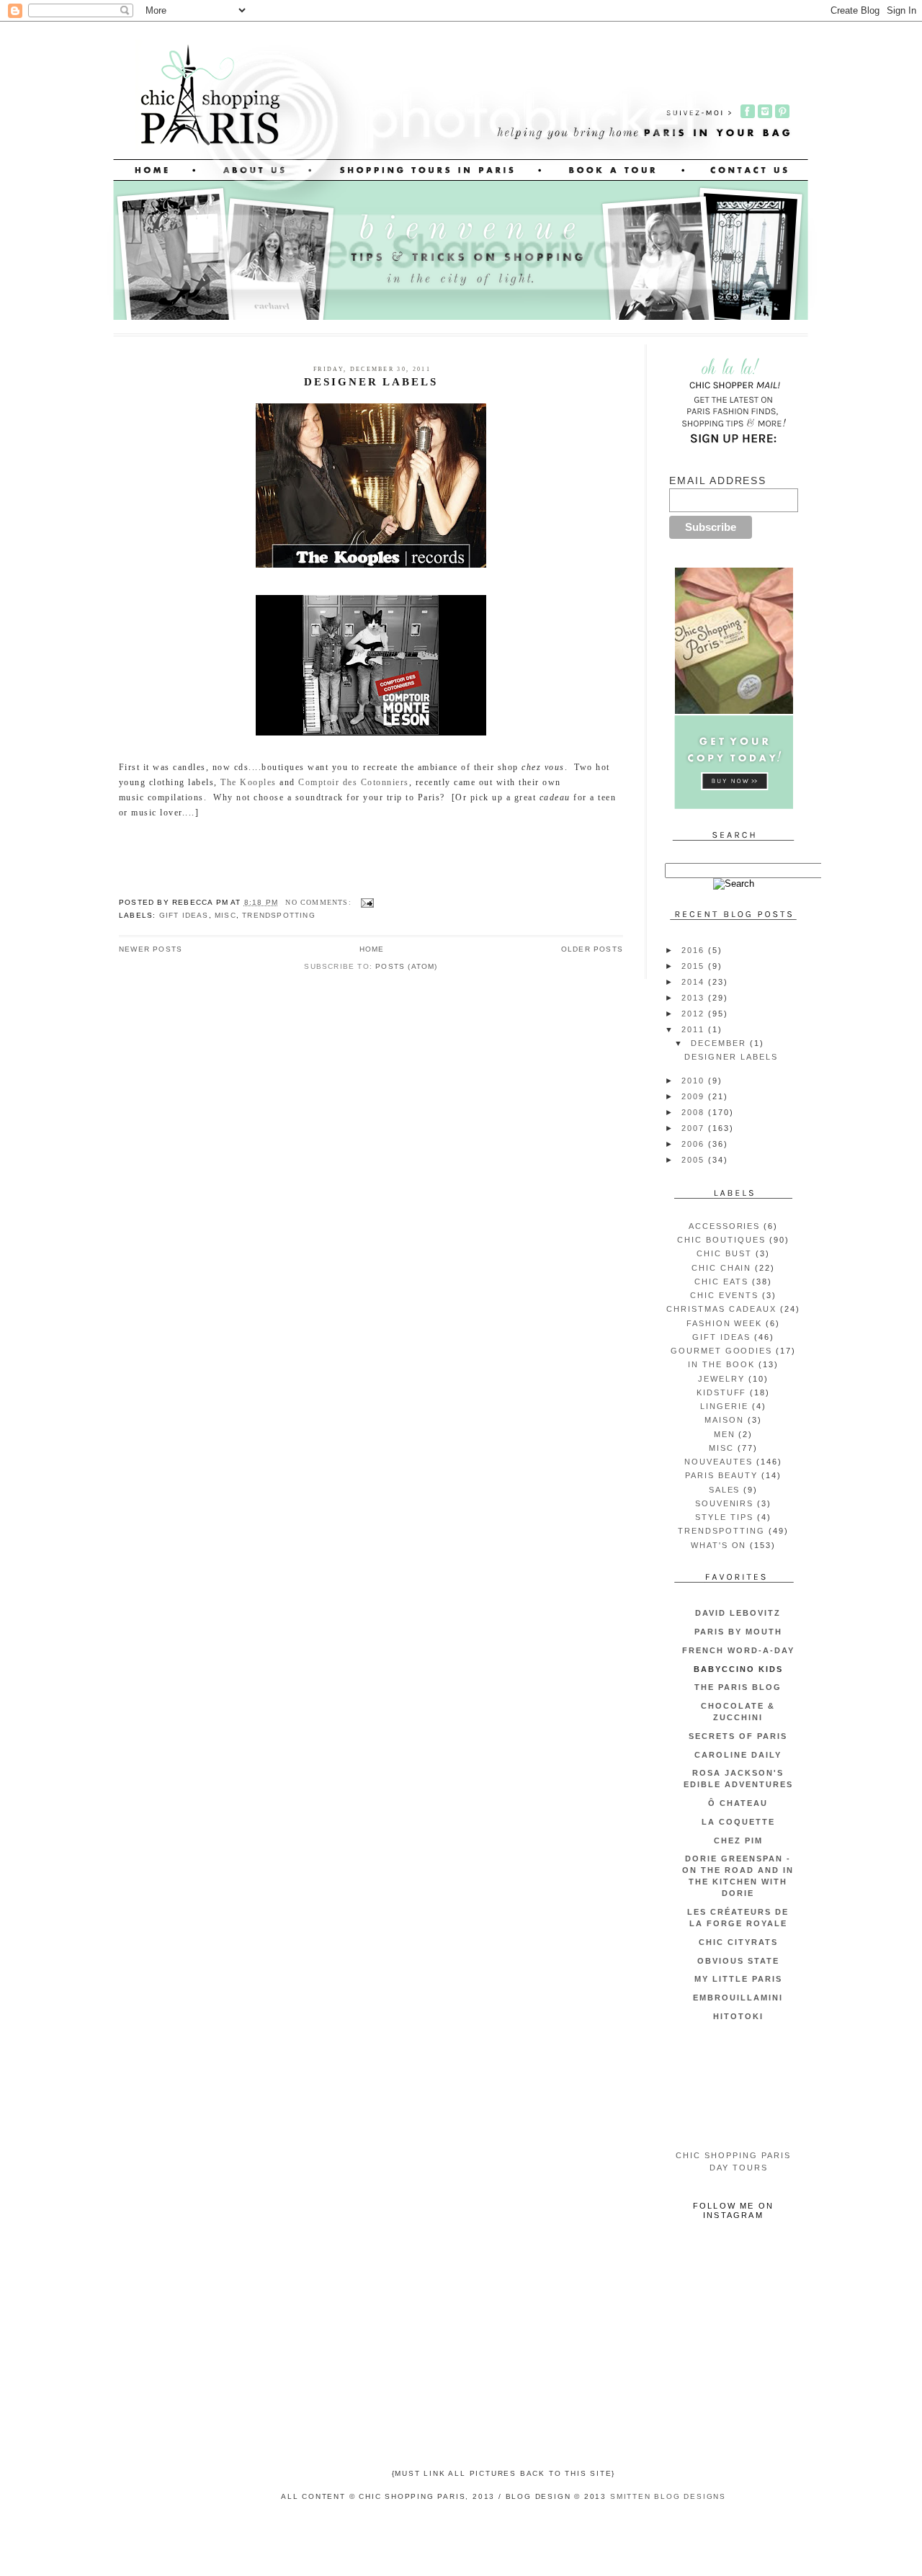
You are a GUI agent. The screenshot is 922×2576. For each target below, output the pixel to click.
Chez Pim (738, 1841)
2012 (695, 1014)
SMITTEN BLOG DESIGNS (668, 2496)
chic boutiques (721, 1240)
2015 (695, 966)
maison (724, 1420)
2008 (695, 1112)
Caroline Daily (738, 1755)
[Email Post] (367, 902)
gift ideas (184, 915)
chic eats (721, 1282)
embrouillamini (738, 1998)
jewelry (721, 1379)
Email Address (718, 480)
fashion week (725, 1323)
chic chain (722, 1268)
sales (725, 1490)
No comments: (320, 902)
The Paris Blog (738, 1687)
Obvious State (738, 1961)
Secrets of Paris (738, 1736)
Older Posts (592, 949)
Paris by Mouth (738, 1632)
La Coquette (738, 1822)
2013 (695, 998)
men (725, 1434)
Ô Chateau (738, 1803)
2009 (695, 1096)
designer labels (371, 382)
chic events (724, 1295)
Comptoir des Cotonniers (353, 782)
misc (225, 915)
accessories (725, 1226)
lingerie (724, 1406)
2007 (695, 1128)
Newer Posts (151, 949)
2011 (695, 1029)
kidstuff (722, 1392)
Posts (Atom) (406, 966)
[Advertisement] (734, 2087)
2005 (695, 1160)
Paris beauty (721, 1475)
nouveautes (719, 1462)
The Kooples (248, 782)
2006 (695, 1144)
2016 (695, 950)
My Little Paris (738, 1979)
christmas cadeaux (721, 1309)
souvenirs (725, 1503)
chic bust (724, 1253)
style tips (724, 1517)
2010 (695, 1081)
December (720, 1043)
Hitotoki (738, 2016)
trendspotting (279, 915)
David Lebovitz (738, 1613)
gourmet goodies (722, 1351)
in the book (721, 1364)
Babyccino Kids (738, 1669)
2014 (695, 982)
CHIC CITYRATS (738, 1942)
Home (372, 949)
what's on (719, 1545)
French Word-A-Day (738, 1650)
